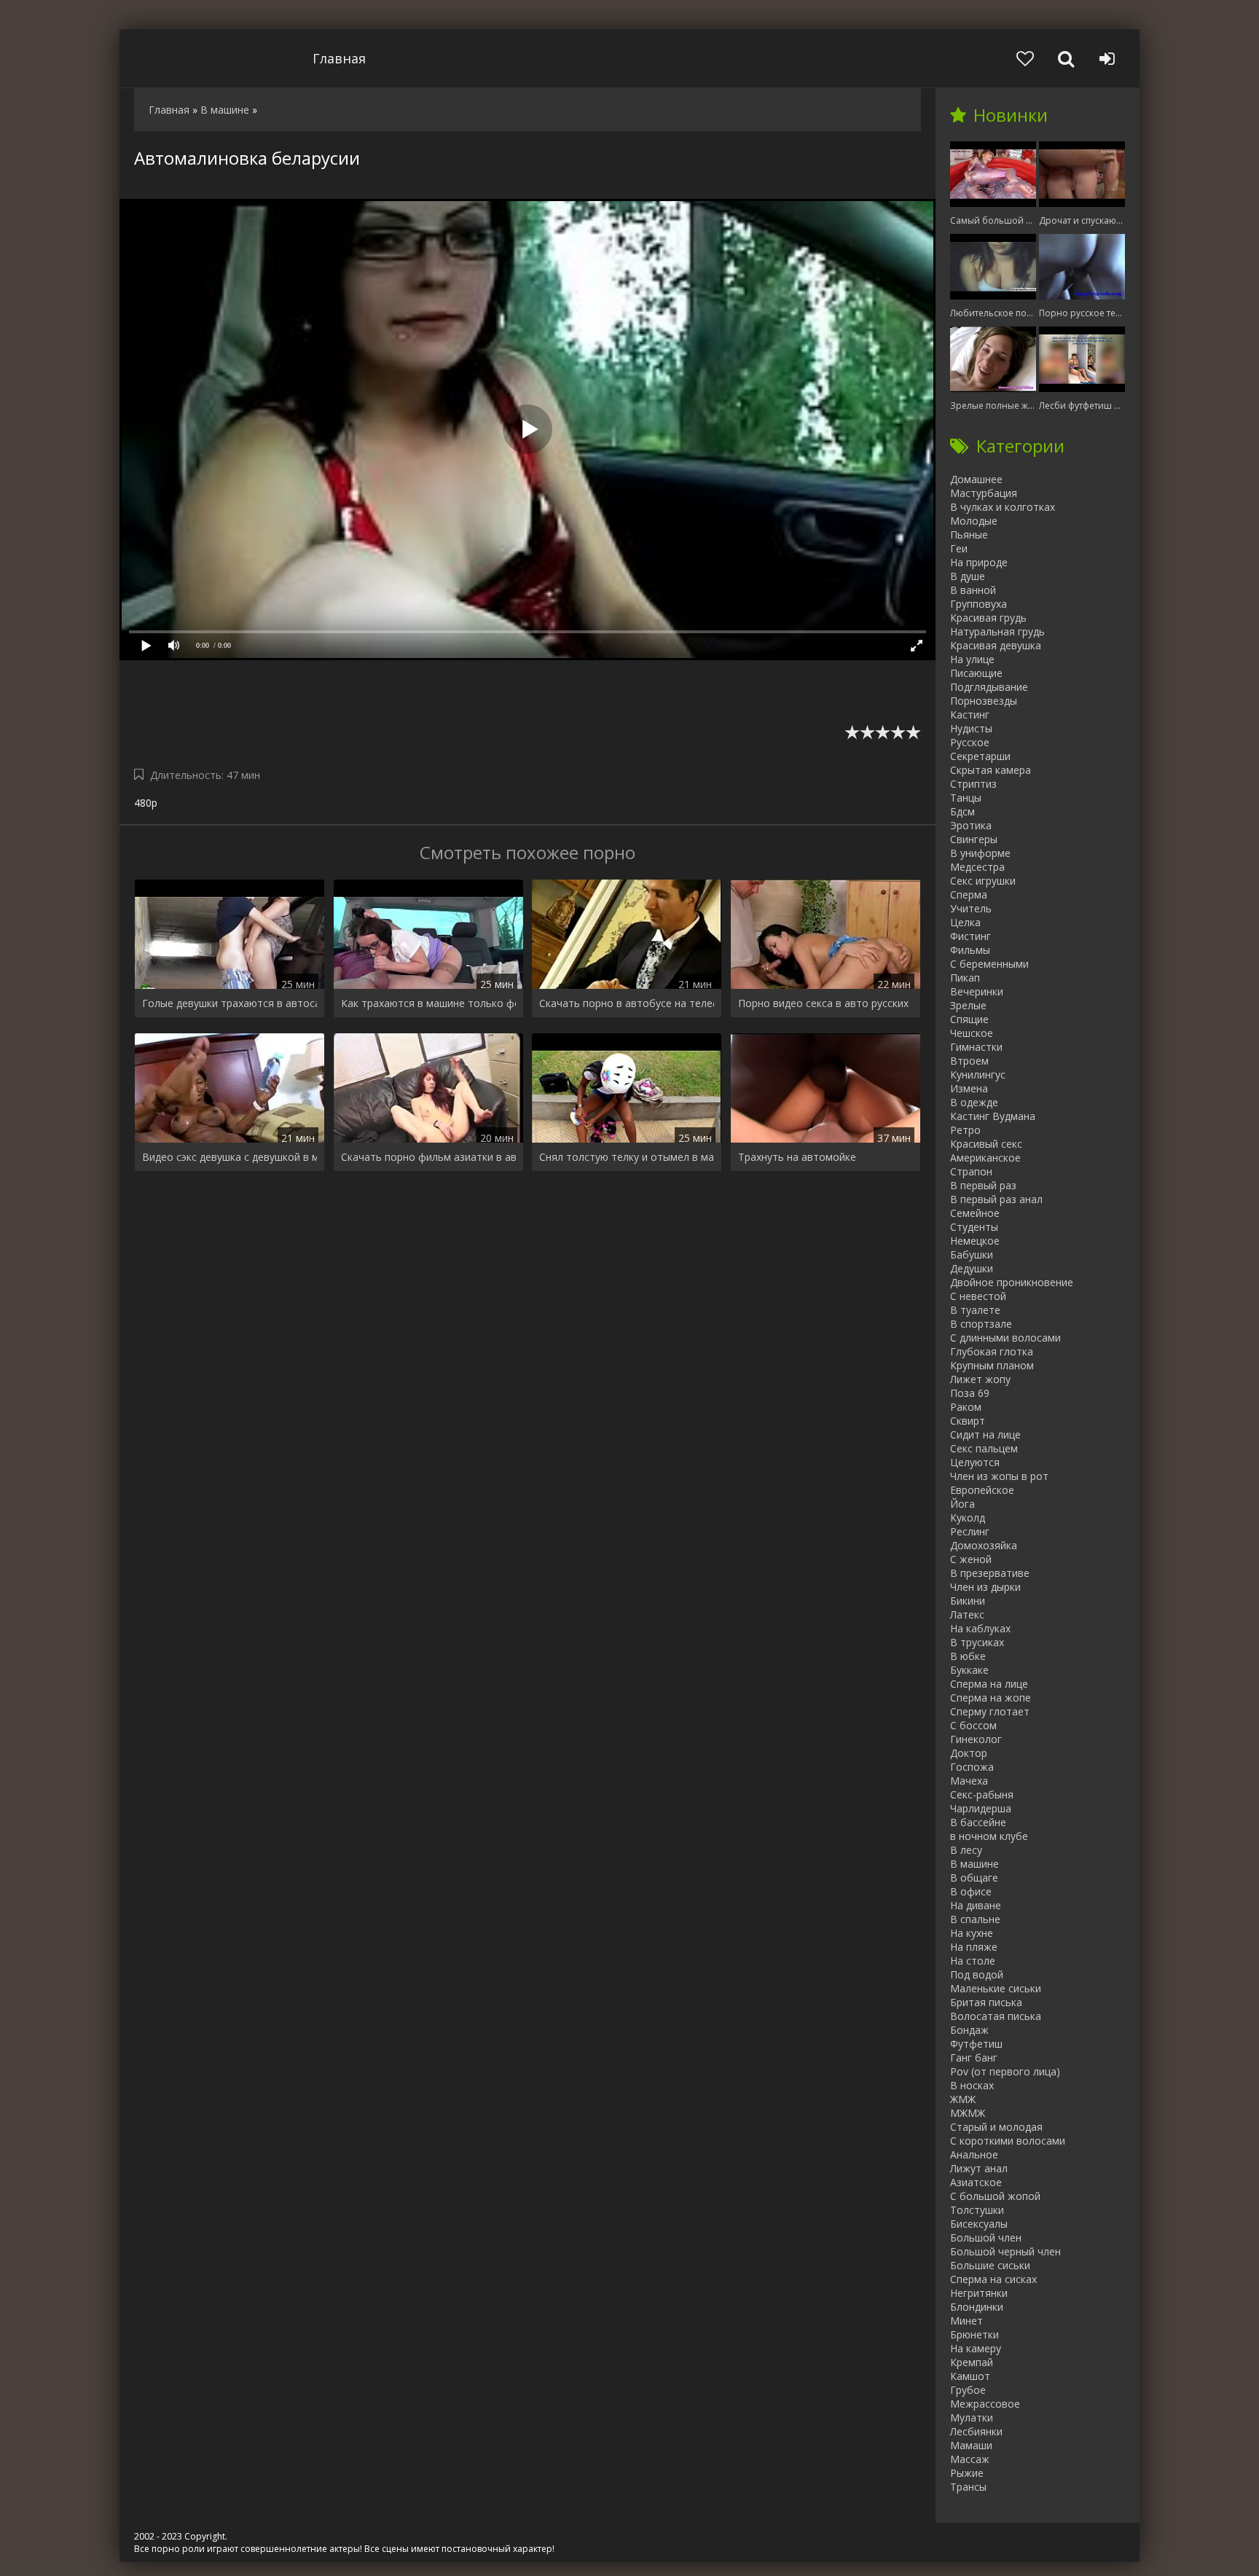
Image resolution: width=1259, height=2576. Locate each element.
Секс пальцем (984, 1448)
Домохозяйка (984, 1545)
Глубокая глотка (992, 1351)
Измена (969, 1088)
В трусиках (977, 1642)
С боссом (973, 1725)
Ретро (965, 1130)
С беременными (989, 964)
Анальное (974, 2154)
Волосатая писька (996, 2016)
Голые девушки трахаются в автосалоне (230, 1003)
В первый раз (983, 1185)
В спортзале (981, 1324)
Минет (966, 2321)
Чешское (972, 1033)
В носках (972, 2085)
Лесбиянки (976, 2431)
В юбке (968, 1656)
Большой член (986, 2238)
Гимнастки (976, 1047)
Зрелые (968, 1005)
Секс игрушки (983, 881)
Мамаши (971, 2445)
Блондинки (977, 2307)
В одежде (974, 1102)
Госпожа (972, 1767)
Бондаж (969, 2030)
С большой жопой (995, 2196)
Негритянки (979, 2293)
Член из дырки (985, 1587)
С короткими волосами (1008, 2141)
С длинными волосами (1005, 1338)
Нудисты (971, 728)
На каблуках (980, 1628)
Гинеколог (976, 1739)
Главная (339, 58)
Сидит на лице (985, 1434)
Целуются (975, 1462)
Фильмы (970, 950)
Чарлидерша (981, 1808)
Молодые (974, 521)
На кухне (972, 1933)
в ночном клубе (989, 1836)
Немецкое (975, 1241)
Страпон (971, 1171)
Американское (985, 1158)
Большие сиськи (990, 2265)
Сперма (969, 894)
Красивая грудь (988, 618)
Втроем (969, 1061)
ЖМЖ (963, 2099)
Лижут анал (979, 2168)
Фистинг (970, 936)
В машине (974, 1864)
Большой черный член (1005, 2251)
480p (146, 803)
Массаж (970, 2459)
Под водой (977, 1974)
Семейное (975, 1213)
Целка (965, 922)
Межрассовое (985, 2404)
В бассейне (978, 1822)
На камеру (976, 2348)
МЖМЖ (968, 2113)
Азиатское (976, 2182)
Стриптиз (973, 784)
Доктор (969, 1753)
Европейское (982, 1490)
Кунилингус (978, 1074)
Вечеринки (977, 991)
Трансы (968, 2487)
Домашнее (976, 479)
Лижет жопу (980, 1379)
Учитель (971, 908)
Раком (966, 1407)
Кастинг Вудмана (993, 1116)
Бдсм (962, 811)
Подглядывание (989, 687)
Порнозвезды (984, 701)
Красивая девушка (996, 645)
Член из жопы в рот (999, 1476)
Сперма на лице (989, 1684)
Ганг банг (974, 2058)
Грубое (968, 2390)
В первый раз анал (996, 1199)
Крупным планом (992, 1365)
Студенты (974, 1227)
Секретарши (980, 756)
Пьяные (969, 535)
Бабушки (972, 1254)
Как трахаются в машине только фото (428, 1003)
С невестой (978, 1296)
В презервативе (990, 1573)
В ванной (973, 590)
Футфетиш (976, 2044)
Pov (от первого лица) (1005, 2071)
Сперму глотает (990, 1711)
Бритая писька (986, 2002)
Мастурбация (984, 493)
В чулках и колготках (1003, 507)
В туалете (975, 1310)
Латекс (967, 1614)
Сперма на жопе (991, 1698)
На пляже (974, 1947)
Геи (959, 548)
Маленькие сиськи (996, 1988)
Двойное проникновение (1012, 1282)
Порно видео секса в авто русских (823, 1003)
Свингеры (974, 839)
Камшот (970, 2376)
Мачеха (969, 1781)
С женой (971, 1559)
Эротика (971, 825)
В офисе (971, 1891)
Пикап (965, 978)
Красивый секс (986, 1144)
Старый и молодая (996, 2127)
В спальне (975, 1919)
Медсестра (977, 867)
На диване (976, 1905)
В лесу (966, 1850)
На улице (972, 659)
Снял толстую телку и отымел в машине (627, 1157)
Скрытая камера (991, 770)
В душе (968, 576)
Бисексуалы (979, 2224)
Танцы (966, 798)
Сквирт (968, 1421)
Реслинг (970, 1531)
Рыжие (967, 2473)
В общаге (974, 1878)
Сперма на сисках (993, 2279)
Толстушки (977, 2210)
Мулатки (972, 2418)
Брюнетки (974, 2334)
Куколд (968, 1518)
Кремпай (972, 2362)
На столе (973, 1961)
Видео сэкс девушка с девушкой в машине (230, 1157)
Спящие (969, 1019)
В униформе (980, 853)
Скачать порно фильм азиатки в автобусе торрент (428, 1157)
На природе (979, 562)
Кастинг (970, 715)
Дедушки (972, 1268)
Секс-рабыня (982, 1794)
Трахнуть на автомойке (797, 1157)
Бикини (968, 1601)
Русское (970, 742)
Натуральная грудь (997, 631)
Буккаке (969, 1670)
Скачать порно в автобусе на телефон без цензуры (627, 1003)
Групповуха (978, 604)
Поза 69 (970, 1393)
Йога (962, 1504)
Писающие (976, 673)
